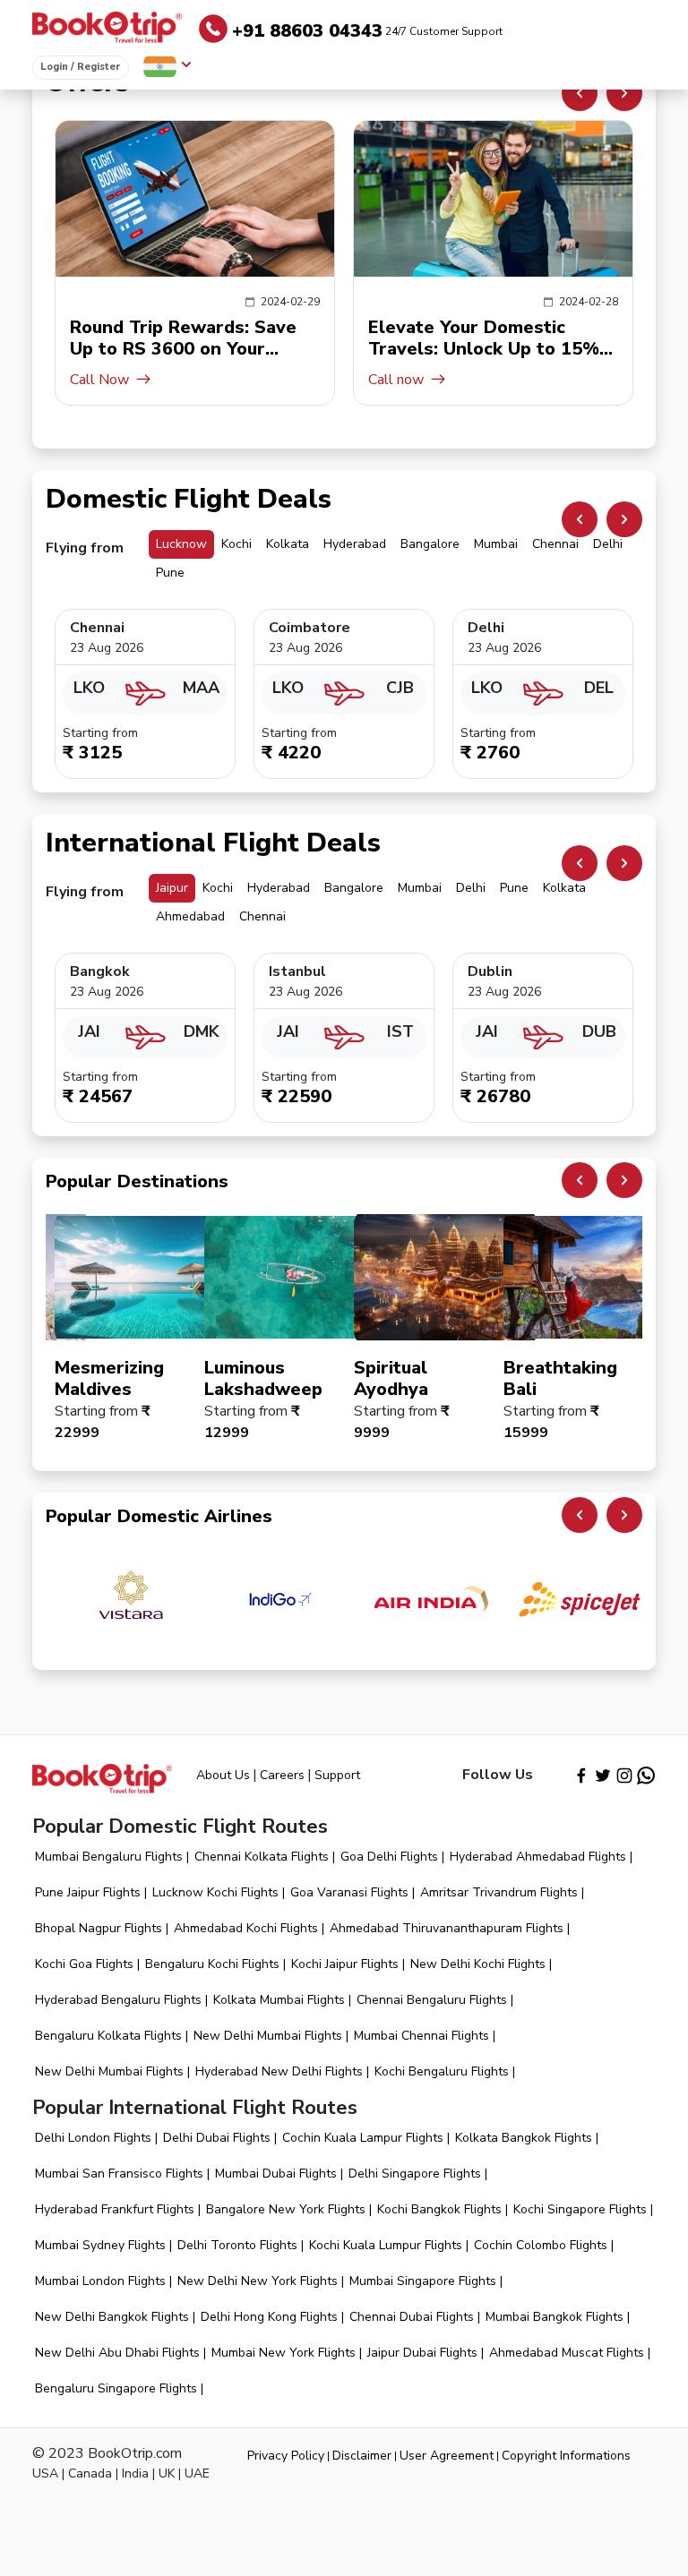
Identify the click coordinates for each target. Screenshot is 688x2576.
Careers (282, 1775)
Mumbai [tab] (496, 544)
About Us (223, 1775)
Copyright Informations (566, 2456)
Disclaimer (362, 2456)
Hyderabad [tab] (355, 544)
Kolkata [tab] (288, 544)
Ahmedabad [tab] (190, 916)
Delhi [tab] (608, 544)
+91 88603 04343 (367, 31)
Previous (580, 93)
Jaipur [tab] (172, 888)
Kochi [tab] (236, 544)
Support (337, 1775)
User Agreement (447, 2456)
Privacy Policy (286, 2456)
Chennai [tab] (555, 544)
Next (624, 93)
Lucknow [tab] (181, 544)
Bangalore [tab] (430, 544)
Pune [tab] (170, 573)
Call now (105, 380)
